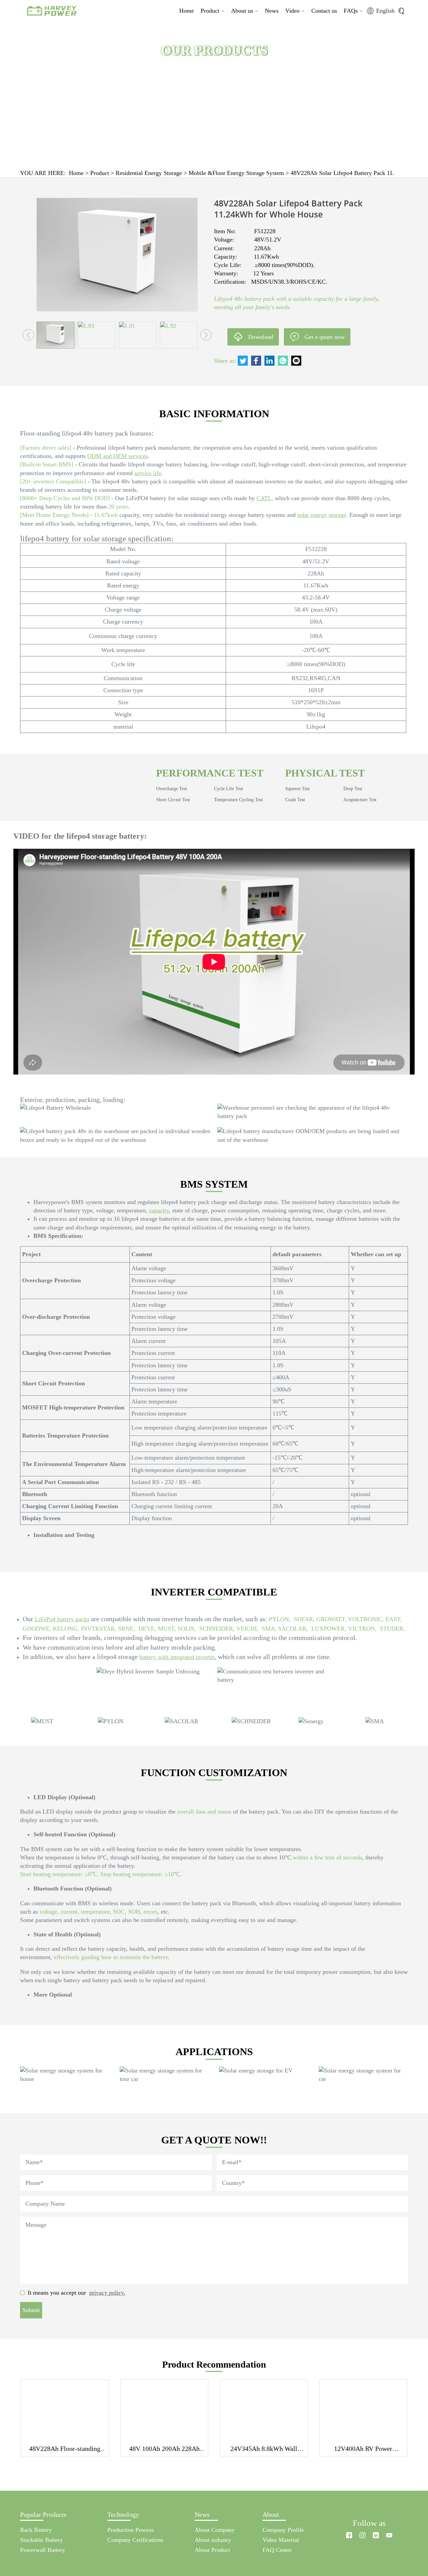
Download (261, 337)
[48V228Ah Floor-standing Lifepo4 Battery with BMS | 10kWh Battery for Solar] (65, 2410)
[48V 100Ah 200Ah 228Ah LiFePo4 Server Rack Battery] (165, 2410)
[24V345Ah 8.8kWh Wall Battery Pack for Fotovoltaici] (264, 2410)
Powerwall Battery (43, 2550)
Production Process (131, 2530)
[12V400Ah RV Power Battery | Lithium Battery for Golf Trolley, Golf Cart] (363, 2410)
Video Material (281, 2540)
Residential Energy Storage (149, 173)
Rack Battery (36, 2530)
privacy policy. (107, 2293)
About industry (213, 2540)
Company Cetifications (135, 2540)
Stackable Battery (41, 2540)
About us (242, 11)
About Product (212, 2550)
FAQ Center (277, 2550)
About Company (215, 2530)
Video (292, 11)
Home (187, 11)
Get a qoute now (325, 337)
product (100, 173)
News (272, 11)
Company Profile (283, 2530)
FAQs (351, 11)
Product (210, 11)
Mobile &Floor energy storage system (236, 173)
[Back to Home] (369, 2511)
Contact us (324, 11)
